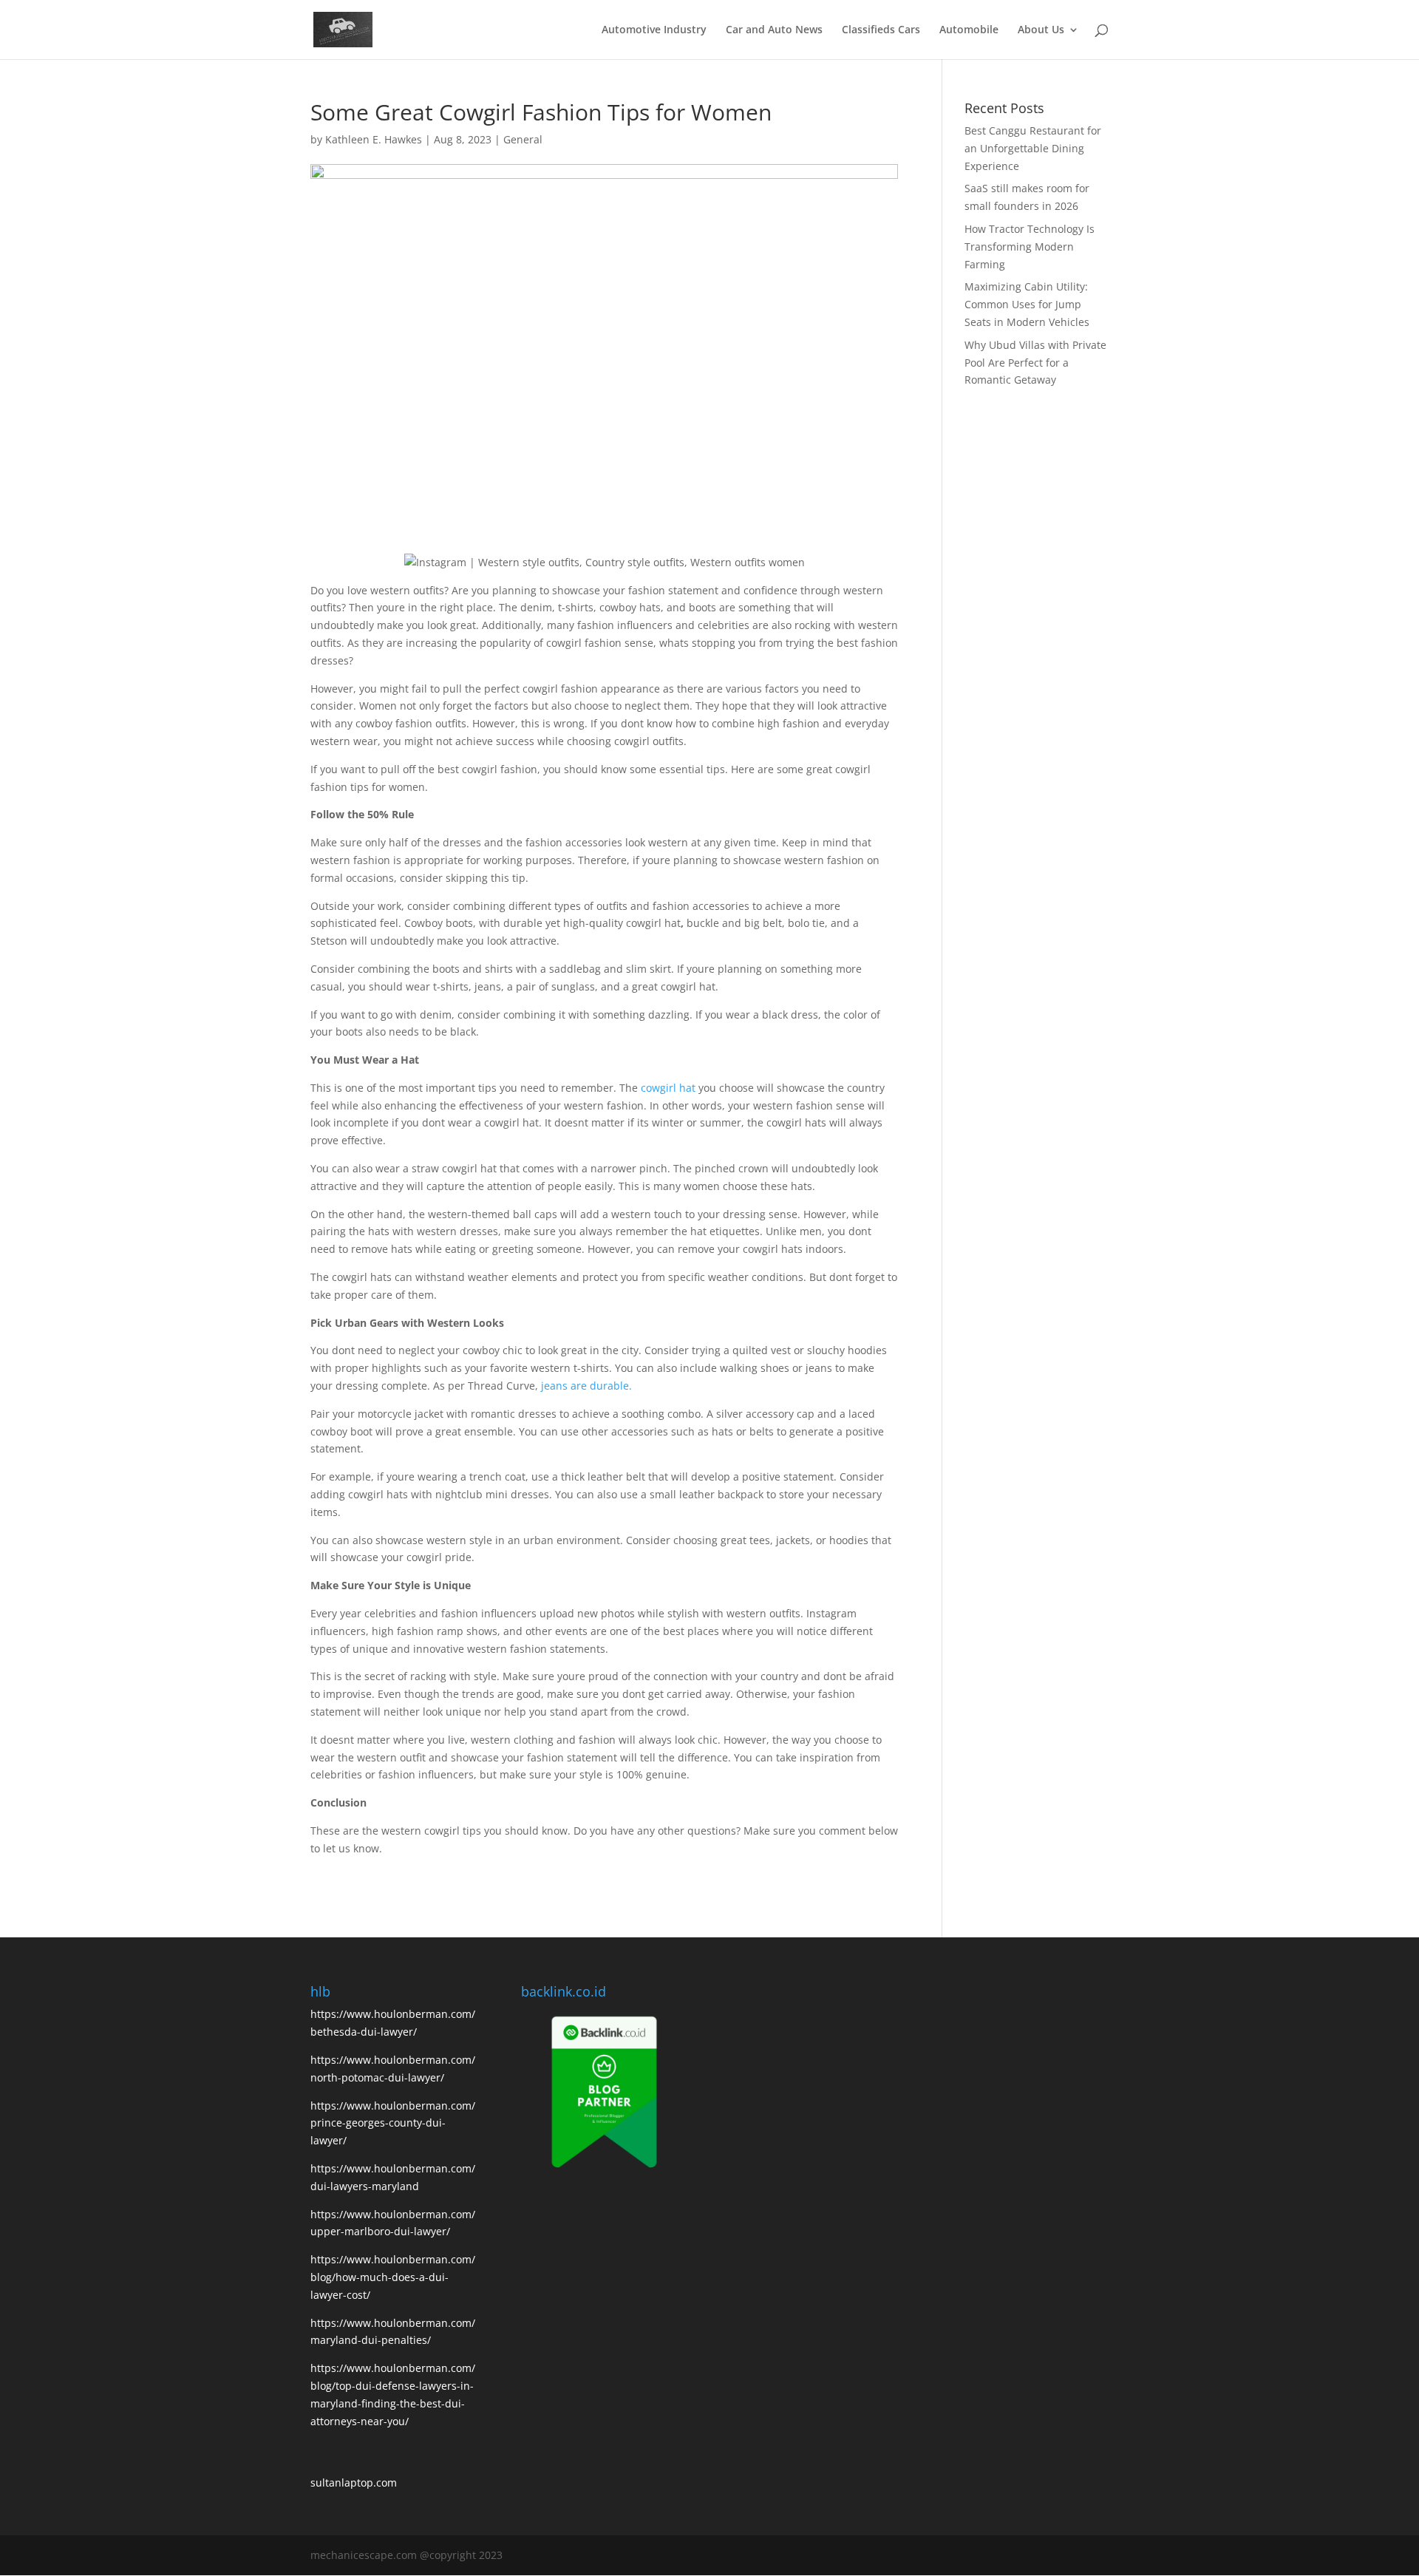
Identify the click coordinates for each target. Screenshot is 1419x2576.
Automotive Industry (654, 30)
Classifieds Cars (881, 30)
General (523, 139)
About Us (1041, 30)
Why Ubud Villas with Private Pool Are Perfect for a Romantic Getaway (1035, 363)
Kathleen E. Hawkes (374, 139)
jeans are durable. (586, 1386)
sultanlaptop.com (354, 2482)
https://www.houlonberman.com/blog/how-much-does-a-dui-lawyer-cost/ (393, 2277)
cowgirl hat (668, 1088)
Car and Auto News (774, 30)
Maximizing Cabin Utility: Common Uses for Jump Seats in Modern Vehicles (1027, 304)
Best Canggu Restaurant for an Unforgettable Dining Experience (1033, 148)
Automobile (969, 30)
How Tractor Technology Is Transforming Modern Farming (1030, 247)
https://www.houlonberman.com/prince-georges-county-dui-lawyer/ (393, 2123)
